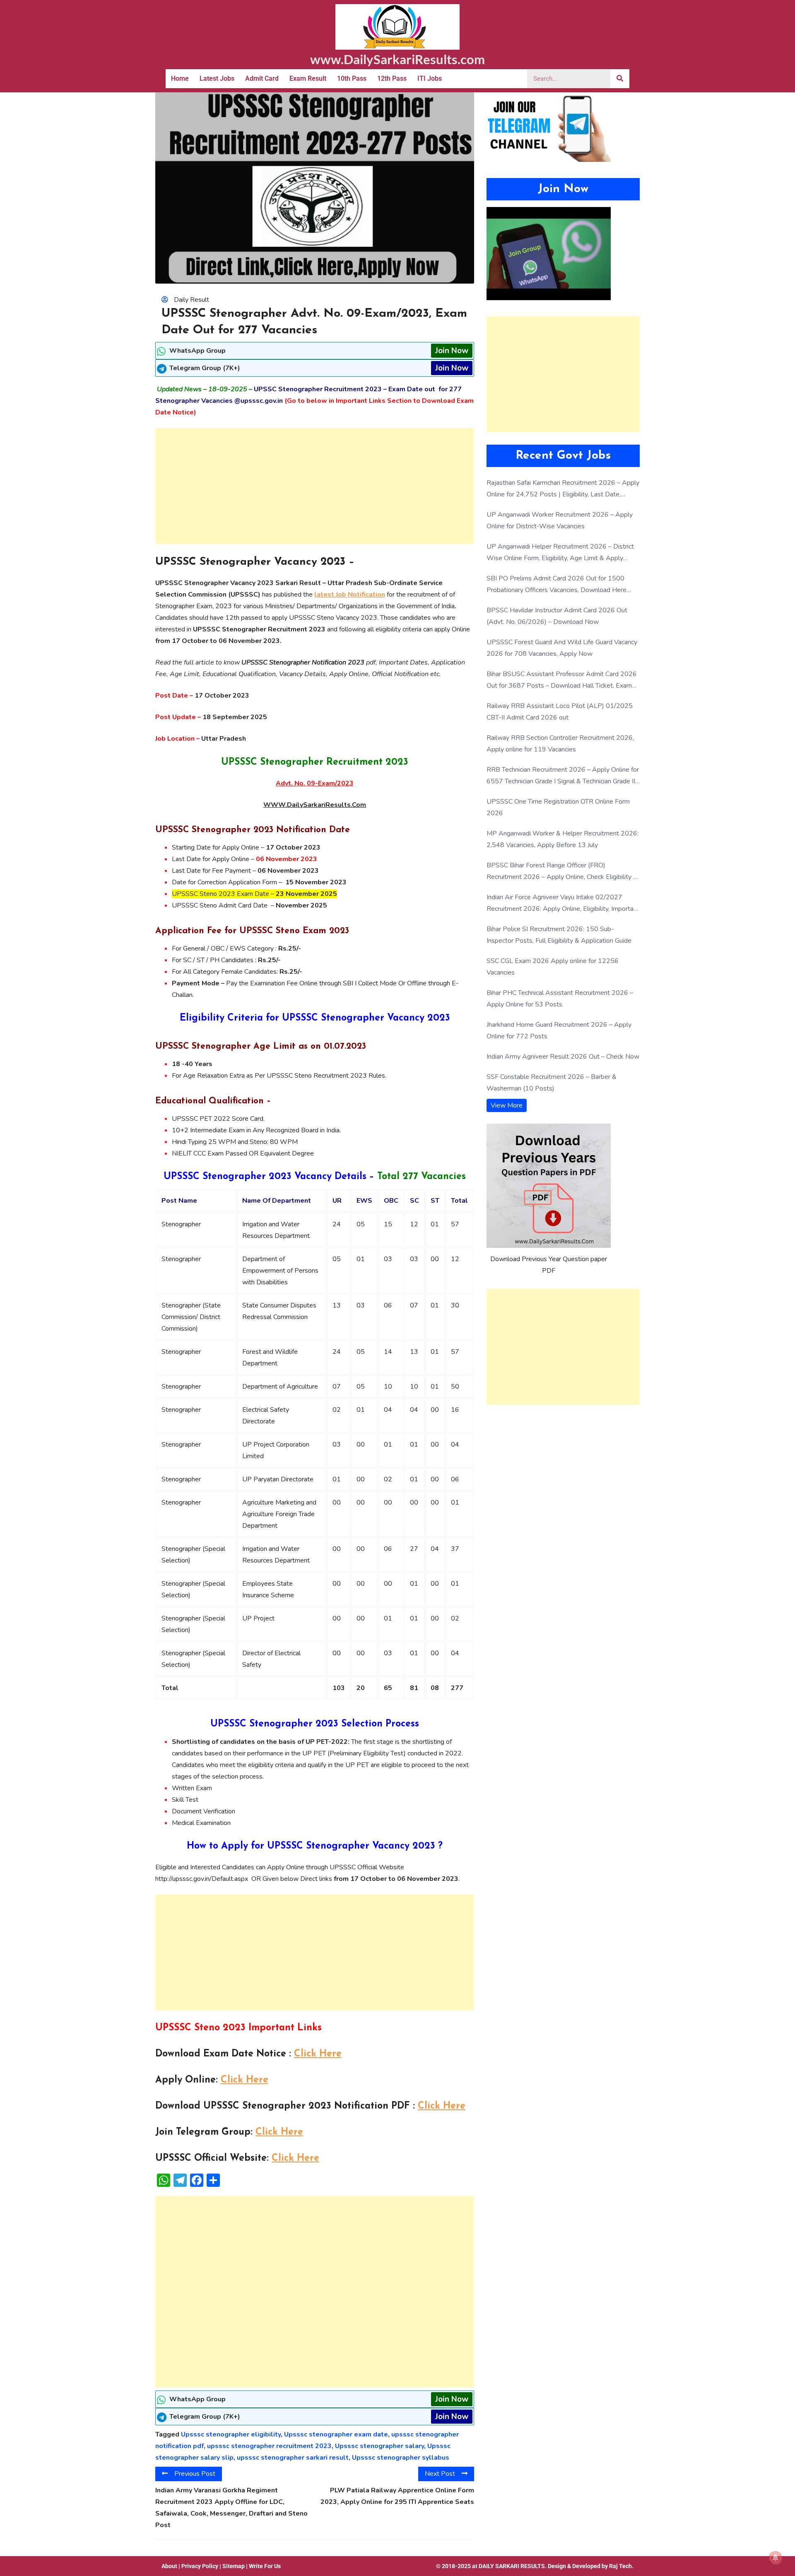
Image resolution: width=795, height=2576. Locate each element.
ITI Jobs (430, 78)
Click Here (318, 2054)
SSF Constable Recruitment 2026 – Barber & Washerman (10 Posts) (552, 1083)
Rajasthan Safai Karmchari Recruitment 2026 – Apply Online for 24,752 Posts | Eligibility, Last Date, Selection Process (563, 489)
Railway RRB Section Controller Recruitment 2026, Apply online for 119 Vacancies (560, 744)
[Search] (620, 79)
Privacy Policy (200, 2566)
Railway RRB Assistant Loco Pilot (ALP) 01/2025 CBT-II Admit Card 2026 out (560, 712)
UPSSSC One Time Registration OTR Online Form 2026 (558, 807)
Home (180, 78)
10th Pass (352, 78)
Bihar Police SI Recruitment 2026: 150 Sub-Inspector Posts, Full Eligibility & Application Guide (559, 935)
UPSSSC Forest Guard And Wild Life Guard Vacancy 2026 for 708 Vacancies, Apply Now (562, 648)
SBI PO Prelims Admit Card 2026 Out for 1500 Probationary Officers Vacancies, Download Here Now (556, 585)
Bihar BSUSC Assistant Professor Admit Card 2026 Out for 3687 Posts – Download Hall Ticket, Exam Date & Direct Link (562, 680)
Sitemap (234, 2566)
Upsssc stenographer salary (379, 2446)
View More (507, 1105)
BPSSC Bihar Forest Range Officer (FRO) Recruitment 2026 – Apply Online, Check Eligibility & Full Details (562, 872)
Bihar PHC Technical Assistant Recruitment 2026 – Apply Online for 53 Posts (560, 999)
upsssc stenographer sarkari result (293, 2458)
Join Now (452, 351)
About (169, 2566)
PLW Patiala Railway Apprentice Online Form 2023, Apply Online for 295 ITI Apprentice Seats (397, 2496)
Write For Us (265, 2566)
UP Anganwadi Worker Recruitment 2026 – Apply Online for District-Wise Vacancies (560, 520)
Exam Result (308, 78)
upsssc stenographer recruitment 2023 (269, 2446)
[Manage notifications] (776, 2558)
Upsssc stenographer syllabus (401, 2458)
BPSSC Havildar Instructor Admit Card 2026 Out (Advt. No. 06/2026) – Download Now (557, 616)
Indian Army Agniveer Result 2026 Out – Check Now (563, 1057)
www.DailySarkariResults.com (397, 59)
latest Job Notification (350, 595)
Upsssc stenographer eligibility (231, 2434)
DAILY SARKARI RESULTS (512, 2566)
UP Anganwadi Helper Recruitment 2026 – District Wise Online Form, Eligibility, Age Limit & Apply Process (560, 553)
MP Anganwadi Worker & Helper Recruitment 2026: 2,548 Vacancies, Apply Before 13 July (563, 839)
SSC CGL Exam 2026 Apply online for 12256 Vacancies (553, 967)
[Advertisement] (315, 486)
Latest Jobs (217, 78)
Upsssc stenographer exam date (336, 2434)
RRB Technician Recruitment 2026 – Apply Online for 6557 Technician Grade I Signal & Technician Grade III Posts (563, 776)
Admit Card (262, 78)
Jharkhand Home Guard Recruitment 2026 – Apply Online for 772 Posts (559, 1030)
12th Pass (392, 78)
